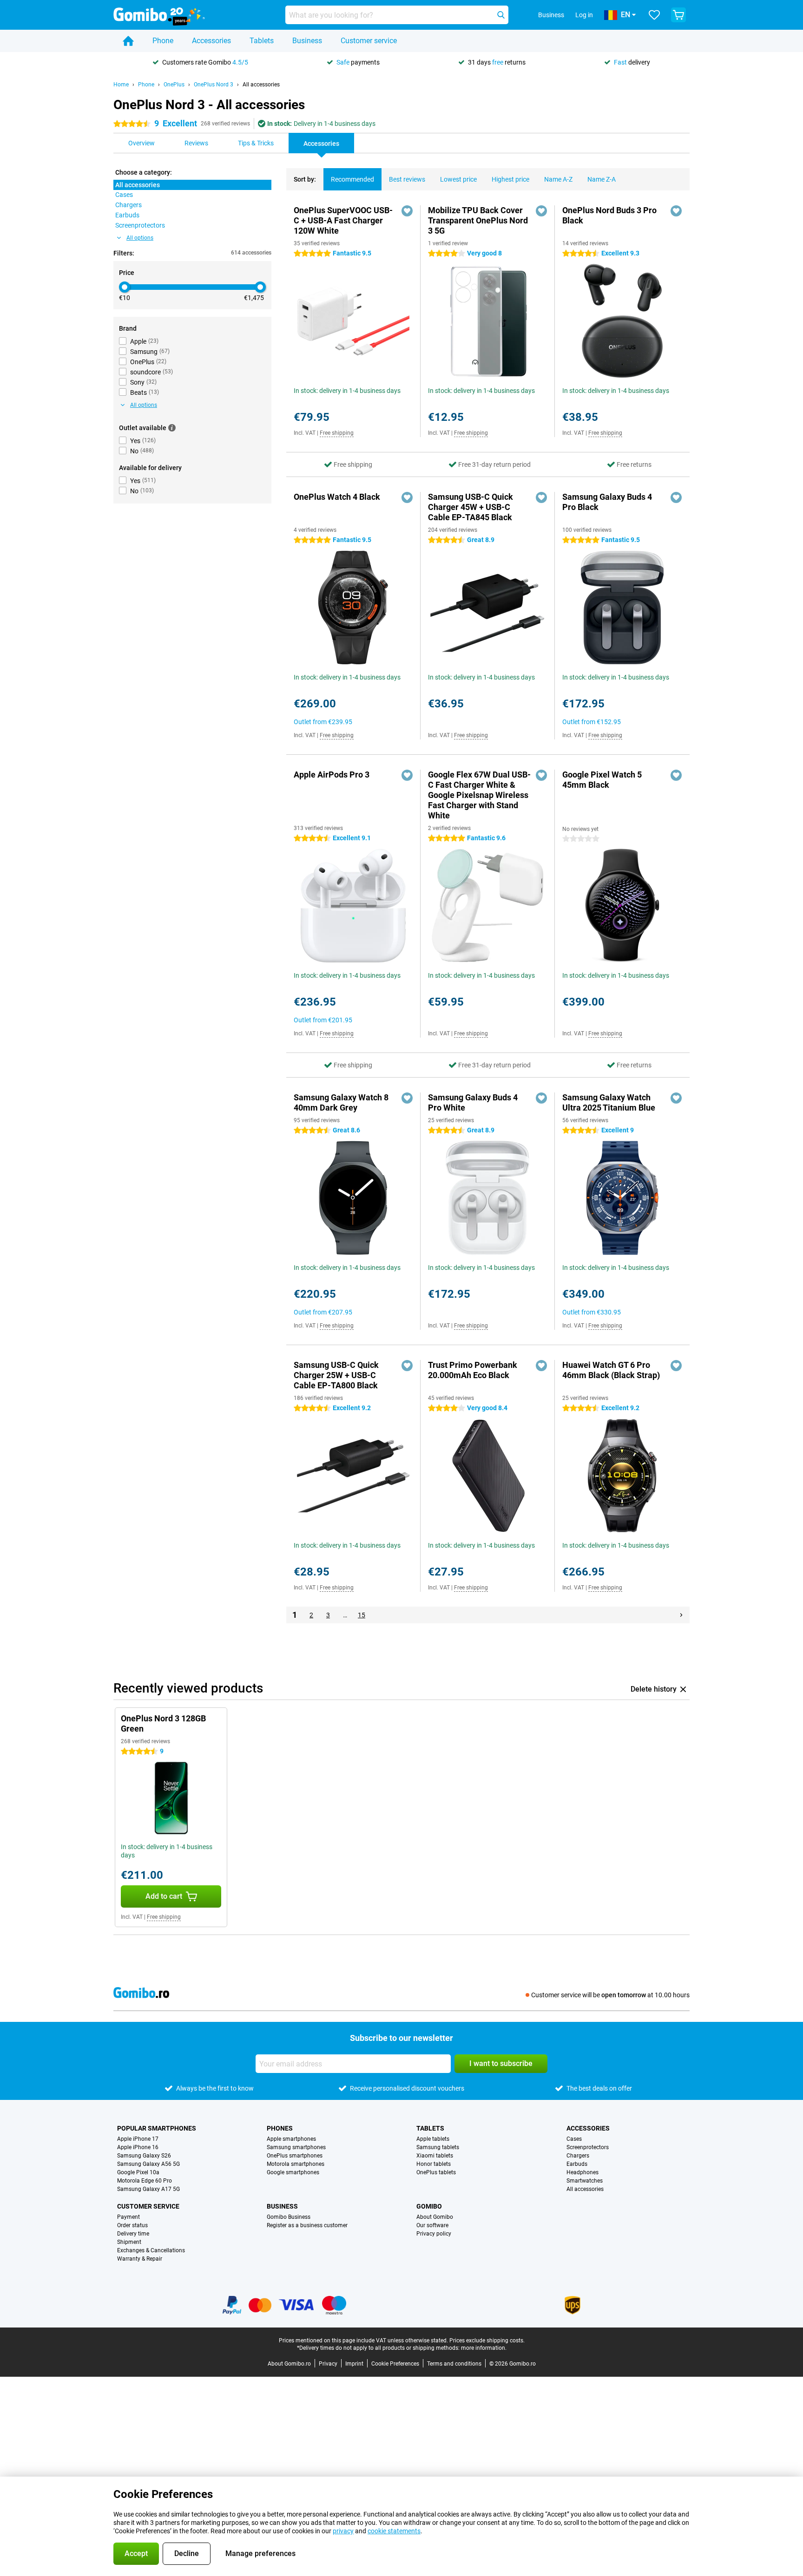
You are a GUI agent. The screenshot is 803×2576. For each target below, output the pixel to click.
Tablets (262, 41)
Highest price (510, 179)
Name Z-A (602, 179)
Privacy (328, 2364)
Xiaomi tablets (435, 2156)
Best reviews (407, 179)
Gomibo (429, 2206)
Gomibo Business (289, 2217)
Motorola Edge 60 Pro (145, 2181)
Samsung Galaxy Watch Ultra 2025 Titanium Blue (609, 1102)
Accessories (211, 41)
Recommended (352, 179)
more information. (484, 2348)
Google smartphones (293, 2172)
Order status (132, 2225)
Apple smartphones (291, 2139)
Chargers (578, 2156)
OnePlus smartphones (295, 2156)
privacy (343, 2531)
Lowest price (458, 179)
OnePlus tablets (436, 2172)
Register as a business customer (307, 2225)
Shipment (129, 2242)
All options (140, 238)
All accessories (261, 85)
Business (307, 41)
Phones (280, 2128)
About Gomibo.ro (289, 2364)
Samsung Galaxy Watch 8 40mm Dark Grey (341, 1102)
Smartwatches (585, 2181)
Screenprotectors (588, 2147)
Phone (163, 41)
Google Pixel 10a (138, 2172)
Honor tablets (434, 2164)
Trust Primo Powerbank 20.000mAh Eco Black (473, 1370)
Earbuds (577, 2164)
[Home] (128, 41)
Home (121, 85)
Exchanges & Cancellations (151, 2250)
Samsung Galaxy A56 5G (148, 2164)
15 (362, 1615)
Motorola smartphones (296, 2164)
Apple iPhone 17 (138, 2139)
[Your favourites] (654, 15)
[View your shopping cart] (678, 15)
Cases (574, 2139)
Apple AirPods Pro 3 (332, 775)
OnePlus (174, 85)
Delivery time (133, 2234)
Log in (584, 15)
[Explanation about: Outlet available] (172, 428)
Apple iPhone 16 (138, 2147)
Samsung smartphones (296, 2147)
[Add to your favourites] (407, 211)
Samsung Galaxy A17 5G (148, 2189)
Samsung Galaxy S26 (144, 2156)
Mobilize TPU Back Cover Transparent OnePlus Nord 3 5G (478, 220)
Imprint (354, 2364)
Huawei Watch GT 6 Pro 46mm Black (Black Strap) (611, 1370)
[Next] (681, 1615)
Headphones (583, 2172)
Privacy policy (434, 2234)
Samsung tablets (438, 2147)
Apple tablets (433, 2139)
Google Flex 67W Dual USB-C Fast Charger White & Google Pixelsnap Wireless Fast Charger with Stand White (479, 795)
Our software (432, 2225)
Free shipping (337, 433)
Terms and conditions (454, 2364)
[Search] (501, 15)
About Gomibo (435, 2217)
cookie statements (394, 2531)
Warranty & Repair (140, 2259)
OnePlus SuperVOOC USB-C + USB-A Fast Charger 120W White (343, 220)
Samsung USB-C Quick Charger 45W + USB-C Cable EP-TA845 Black (471, 507)
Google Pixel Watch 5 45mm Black (602, 780)
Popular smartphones (157, 2128)
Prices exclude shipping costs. (487, 2341)
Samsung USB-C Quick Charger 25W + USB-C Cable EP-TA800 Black (336, 1375)
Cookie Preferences (395, 2364)
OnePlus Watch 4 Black (337, 497)
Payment (128, 2217)
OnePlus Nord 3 (214, 85)
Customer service (369, 41)
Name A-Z (558, 179)
